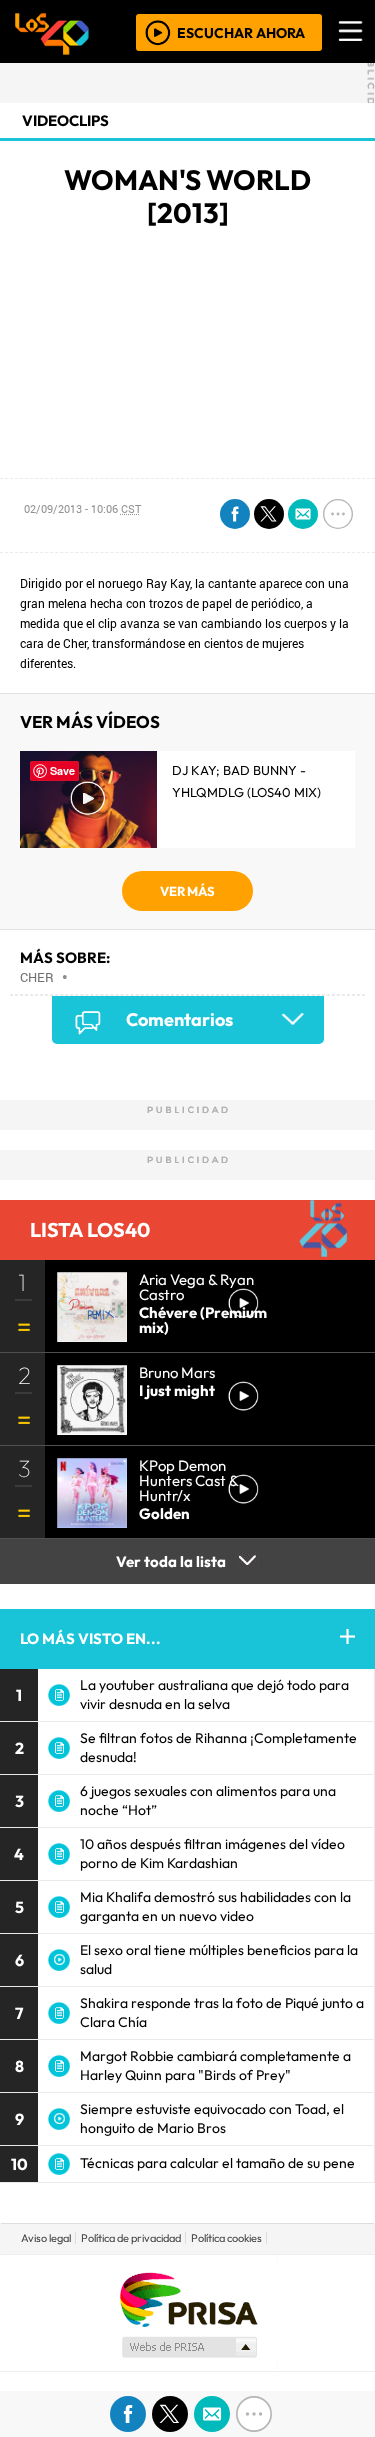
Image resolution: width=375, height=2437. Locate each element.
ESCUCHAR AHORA (241, 32)
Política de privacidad (131, 2238)
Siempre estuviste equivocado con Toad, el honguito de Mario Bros (212, 2118)
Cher (37, 977)
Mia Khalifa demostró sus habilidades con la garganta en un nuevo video (215, 1906)
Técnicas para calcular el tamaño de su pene (217, 2163)
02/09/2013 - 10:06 (82, 508)
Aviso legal (46, 2238)
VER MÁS (187, 891)
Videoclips (65, 120)
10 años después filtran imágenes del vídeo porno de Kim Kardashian (212, 1853)
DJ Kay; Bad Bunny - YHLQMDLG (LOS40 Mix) (246, 781)
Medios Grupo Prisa (188, 2347)
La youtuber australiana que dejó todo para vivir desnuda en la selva (214, 1694)
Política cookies (226, 2238)
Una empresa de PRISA (188, 2298)
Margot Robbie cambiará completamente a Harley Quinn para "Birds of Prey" (215, 2065)
